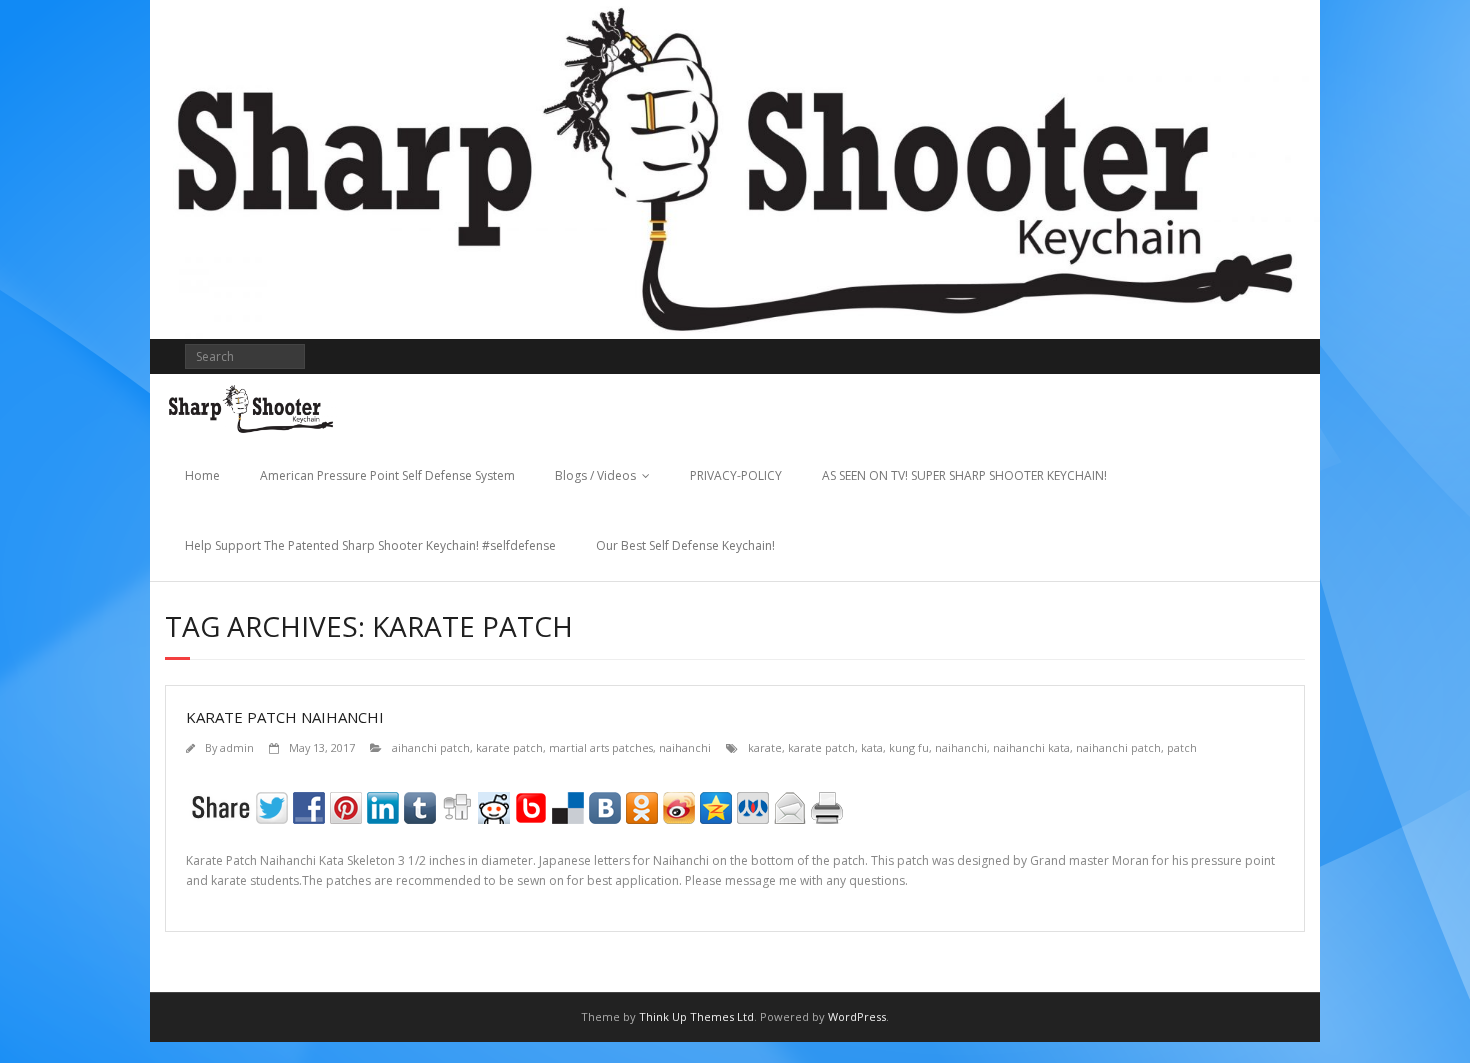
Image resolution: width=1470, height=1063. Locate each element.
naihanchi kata (1031, 747)
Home (202, 475)
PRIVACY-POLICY (736, 475)
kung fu (909, 747)
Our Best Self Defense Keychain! (685, 545)
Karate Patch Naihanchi (285, 717)
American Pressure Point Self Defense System (387, 475)
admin (237, 747)
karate (765, 747)
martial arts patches (601, 747)
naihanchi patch (1118, 747)
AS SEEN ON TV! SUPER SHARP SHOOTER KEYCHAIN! (964, 475)
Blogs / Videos (595, 475)
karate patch (509, 747)
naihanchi (685, 747)
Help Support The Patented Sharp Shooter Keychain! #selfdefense (370, 545)
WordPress (857, 1016)
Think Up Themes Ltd (696, 1016)
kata (872, 747)
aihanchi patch (431, 747)
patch (1182, 747)
